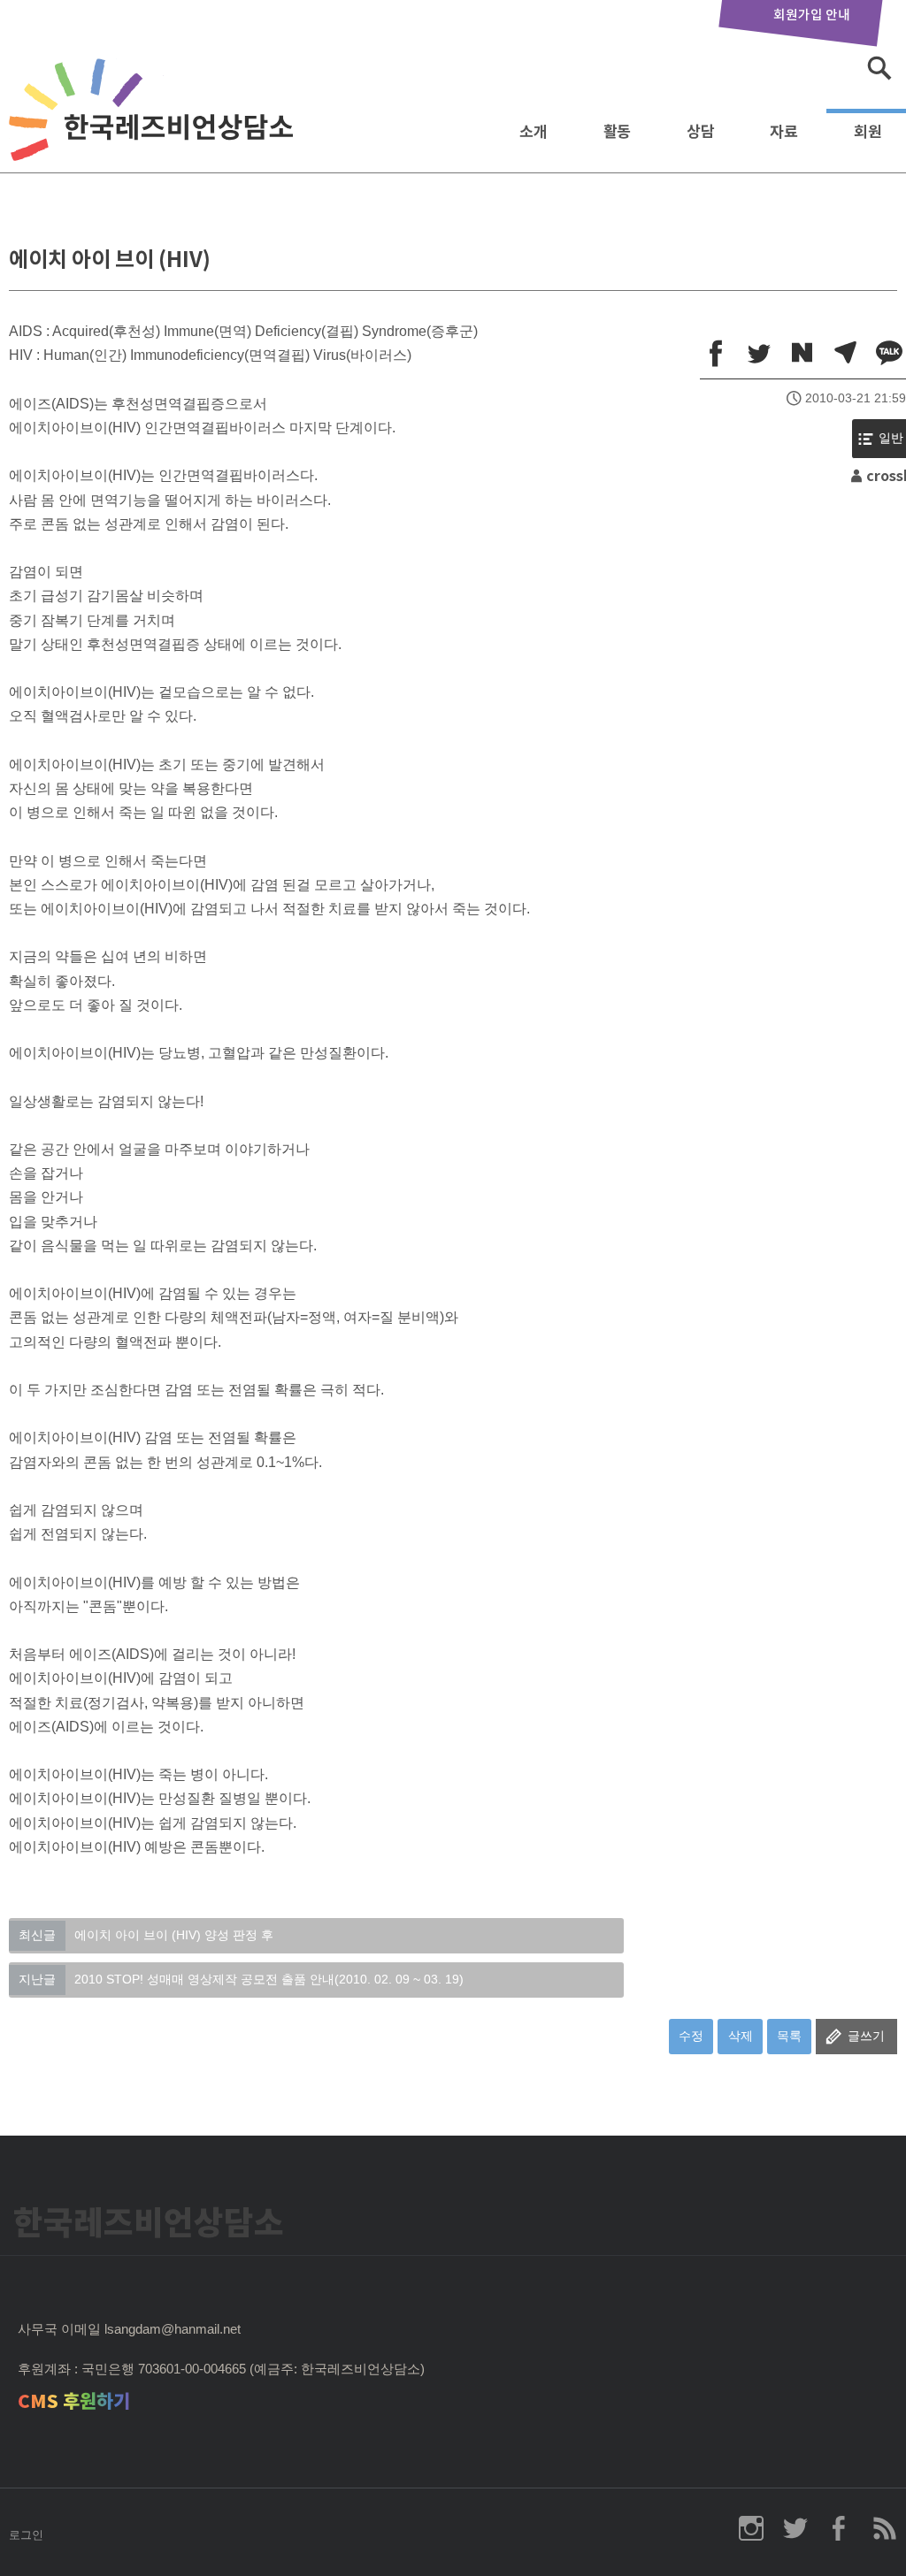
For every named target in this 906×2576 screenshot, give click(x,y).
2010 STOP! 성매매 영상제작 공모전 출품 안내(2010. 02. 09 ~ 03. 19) (241, 1979)
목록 (789, 2036)
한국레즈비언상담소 (155, 127)
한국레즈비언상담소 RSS (884, 2528)
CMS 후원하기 (74, 2401)
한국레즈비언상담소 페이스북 (840, 2528)
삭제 (741, 2036)
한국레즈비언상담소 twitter (795, 2528)
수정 (691, 2036)
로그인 (26, 2535)
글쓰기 (866, 2036)
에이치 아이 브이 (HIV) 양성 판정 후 (146, 1935)
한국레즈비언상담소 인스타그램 (751, 2528)
